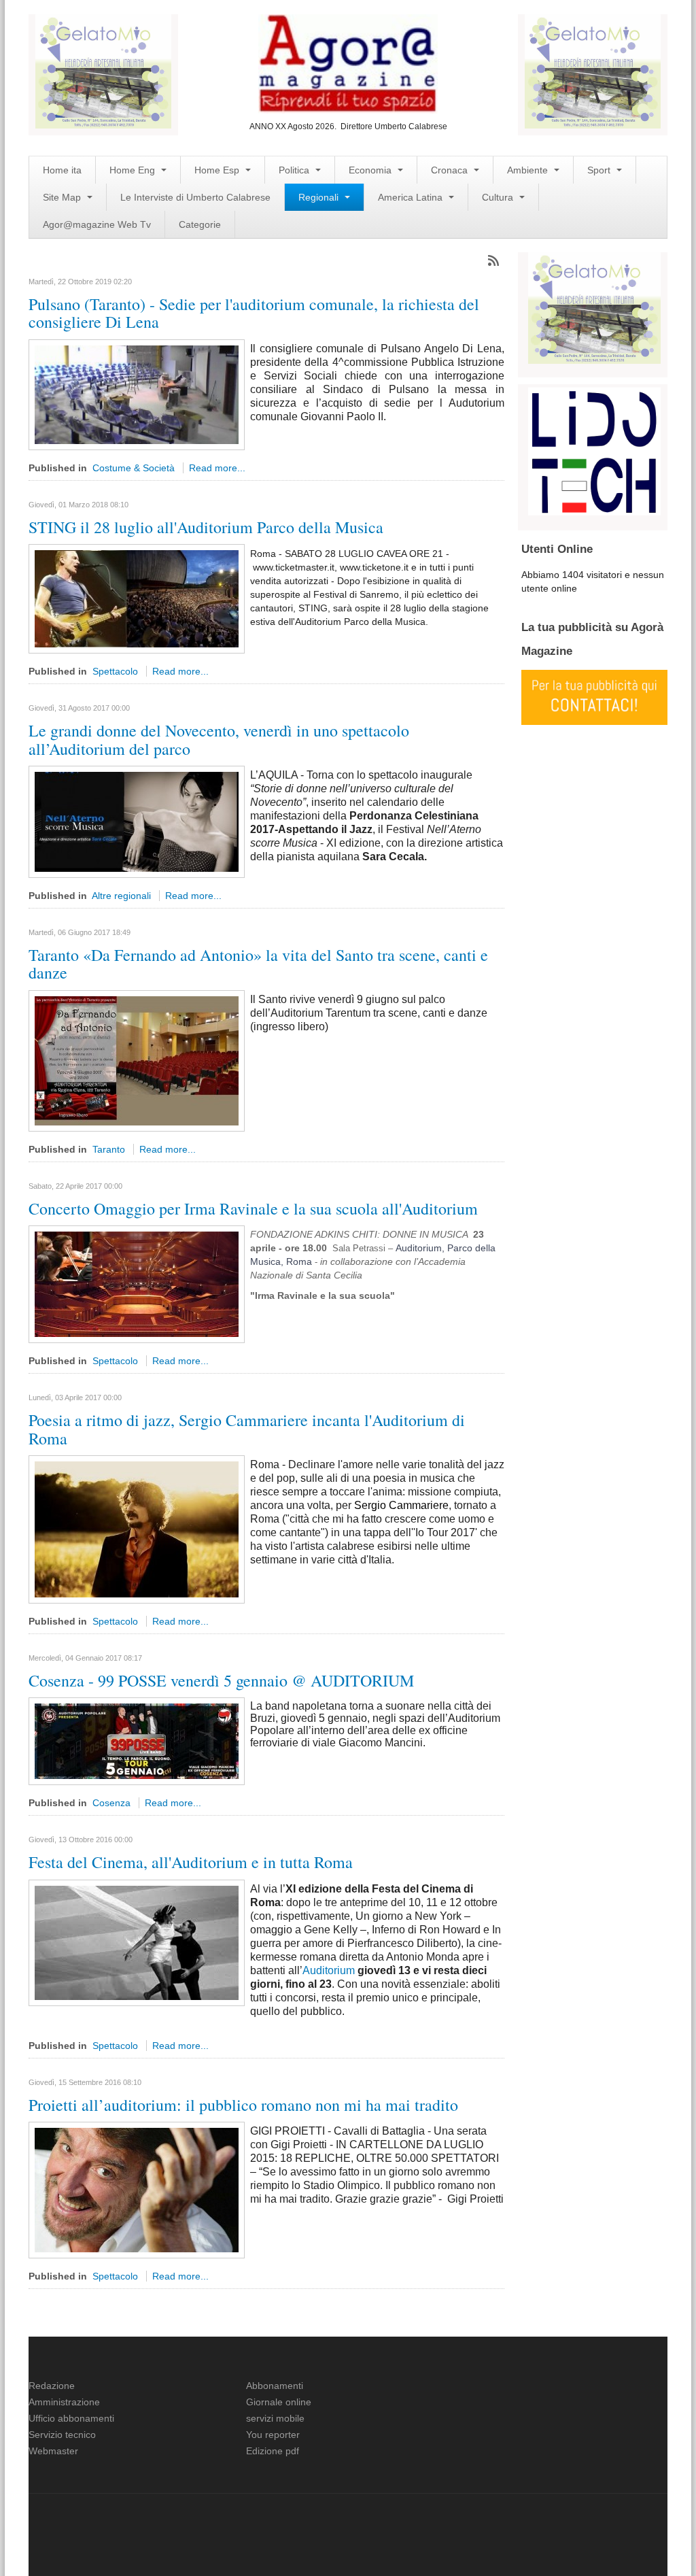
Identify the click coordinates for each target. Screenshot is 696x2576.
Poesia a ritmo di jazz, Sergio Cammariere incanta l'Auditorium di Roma (247, 1429)
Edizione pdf (273, 2451)
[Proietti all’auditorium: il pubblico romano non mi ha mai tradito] (137, 2190)
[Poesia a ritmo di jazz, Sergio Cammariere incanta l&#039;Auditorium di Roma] (137, 1529)
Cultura (499, 197)
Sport (600, 170)
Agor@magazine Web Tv (97, 224)
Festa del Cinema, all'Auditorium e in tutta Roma (191, 1862)
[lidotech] (594, 450)
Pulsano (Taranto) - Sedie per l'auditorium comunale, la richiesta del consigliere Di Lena (254, 313)
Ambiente (529, 170)
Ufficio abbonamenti (71, 2418)
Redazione (52, 2386)
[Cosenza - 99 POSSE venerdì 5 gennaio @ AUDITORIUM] (137, 1741)
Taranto (109, 1149)
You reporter (273, 2435)
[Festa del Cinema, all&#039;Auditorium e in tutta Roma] (137, 1942)
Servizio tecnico (62, 2435)
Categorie (200, 224)
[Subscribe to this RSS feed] (493, 260)
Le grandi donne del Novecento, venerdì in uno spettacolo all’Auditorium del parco (219, 739)
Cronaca (451, 170)
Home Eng (134, 170)
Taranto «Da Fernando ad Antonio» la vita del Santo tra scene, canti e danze (258, 964)
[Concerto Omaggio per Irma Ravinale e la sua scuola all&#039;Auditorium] (137, 1283)
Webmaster (53, 2451)
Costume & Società (134, 468)
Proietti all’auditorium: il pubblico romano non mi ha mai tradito (243, 2105)
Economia (371, 170)
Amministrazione (64, 2402)
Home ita (62, 170)
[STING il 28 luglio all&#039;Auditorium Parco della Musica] (137, 598)
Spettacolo (115, 671)
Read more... (217, 468)
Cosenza (111, 1803)
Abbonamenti (275, 2386)
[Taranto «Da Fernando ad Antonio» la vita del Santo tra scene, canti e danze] (137, 1060)
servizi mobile (275, 2418)
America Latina (412, 197)
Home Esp (218, 170)
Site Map (63, 197)
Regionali (320, 197)
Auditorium (329, 1970)
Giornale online (279, 2402)
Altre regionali (121, 896)
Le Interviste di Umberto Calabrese (195, 197)
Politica (295, 170)
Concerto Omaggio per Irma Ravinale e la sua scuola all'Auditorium (253, 1208)
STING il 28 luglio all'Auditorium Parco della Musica (206, 527)
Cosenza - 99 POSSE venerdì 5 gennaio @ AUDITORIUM (221, 1680)
